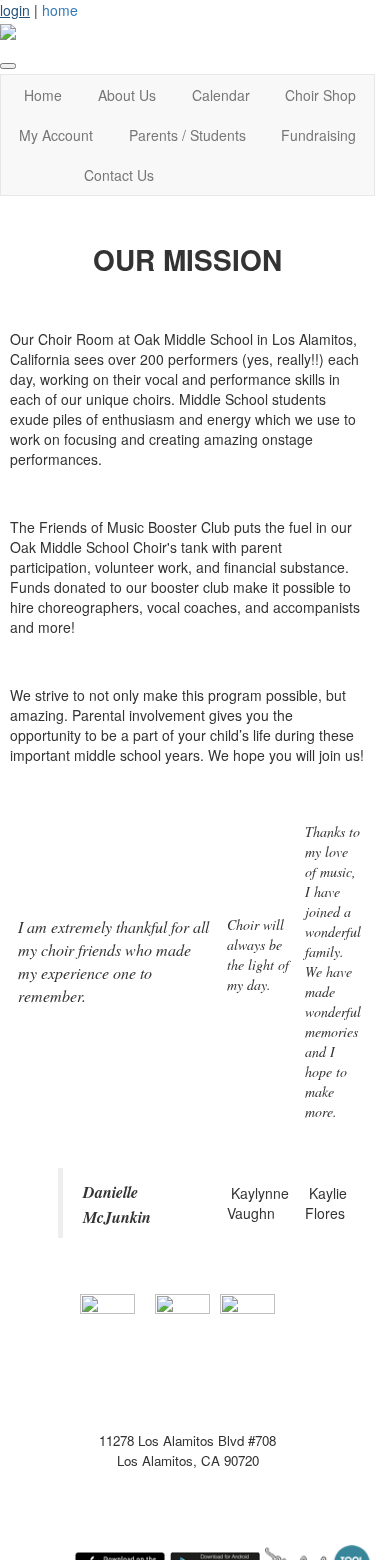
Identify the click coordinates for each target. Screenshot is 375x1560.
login (15, 10)
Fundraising (318, 135)
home (60, 10)
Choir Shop (320, 95)
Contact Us (119, 175)
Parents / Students (187, 135)
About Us (127, 95)
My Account (56, 135)
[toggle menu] (8, 66)
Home (43, 95)
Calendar (221, 95)
